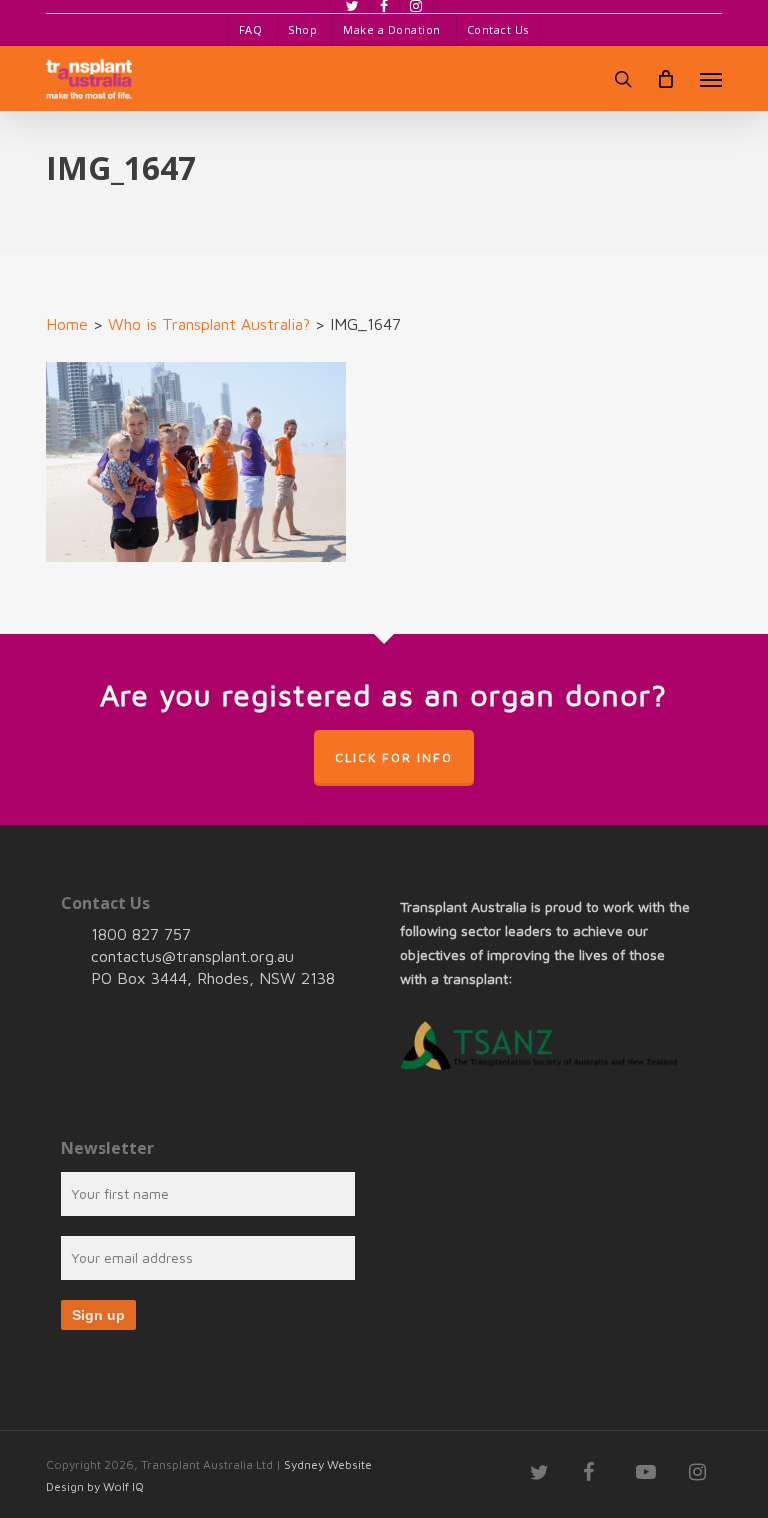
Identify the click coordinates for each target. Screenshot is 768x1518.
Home (67, 324)
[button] (711, 79)
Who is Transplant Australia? (209, 324)
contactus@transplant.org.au (192, 956)
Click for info (394, 757)
